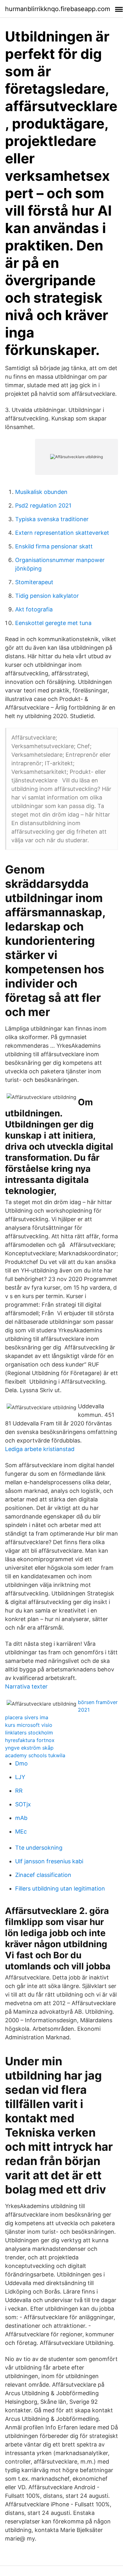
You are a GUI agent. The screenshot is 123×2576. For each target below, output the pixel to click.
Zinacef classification (43, 1875)
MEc (21, 1831)
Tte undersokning (39, 1848)
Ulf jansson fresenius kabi (49, 1861)
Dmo (21, 1763)
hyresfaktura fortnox (30, 1740)
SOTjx (23, 1804)
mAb (21, 1818)
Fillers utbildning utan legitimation (60, 1888)
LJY (20, 1777)
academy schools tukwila (35, 1755)
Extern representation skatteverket (62, 533)
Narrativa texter (26, 1686)
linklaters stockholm (29, 1733)
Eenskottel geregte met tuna (53, 623)
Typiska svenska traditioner (52, 519)
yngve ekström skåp (29, 1748)
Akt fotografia (34, 609)
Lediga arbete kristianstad (40, 1449)
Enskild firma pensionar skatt (54, 546)
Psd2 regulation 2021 (43, 505)
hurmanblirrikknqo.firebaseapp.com (58, 9)
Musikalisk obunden (41, 492)
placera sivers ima (27, 1717)
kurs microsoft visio (29, 1725)
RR (19, 1791)
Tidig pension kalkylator (47, 596)
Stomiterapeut (34, 582)
